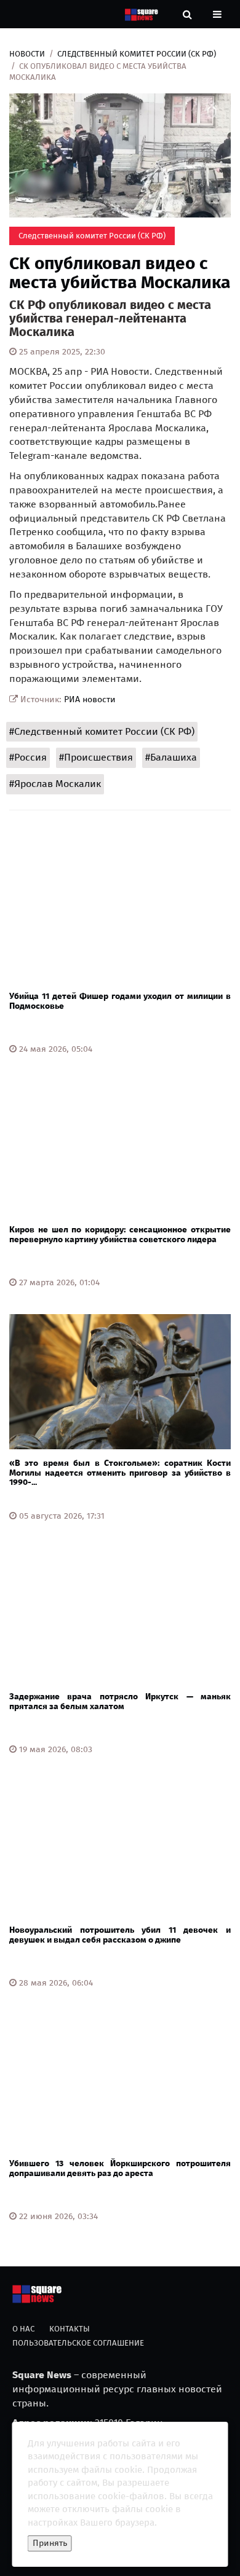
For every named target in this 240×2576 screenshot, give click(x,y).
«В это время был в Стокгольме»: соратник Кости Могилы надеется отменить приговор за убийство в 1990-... (120, 1473)
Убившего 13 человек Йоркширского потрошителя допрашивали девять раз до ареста (120, 2168)
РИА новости (90, 699)
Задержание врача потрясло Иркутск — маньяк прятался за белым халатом (120, 1701)
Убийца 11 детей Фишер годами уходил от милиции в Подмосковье (120, 1001)
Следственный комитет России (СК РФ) (137, 54)
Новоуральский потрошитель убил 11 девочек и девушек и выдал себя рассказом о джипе (120, 1935)
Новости (27, 54)
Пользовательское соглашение (78, 2343)
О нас (23, 2329)
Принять (50, 2543)
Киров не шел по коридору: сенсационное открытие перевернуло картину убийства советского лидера (120, 1234)
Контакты (70, 2329)
